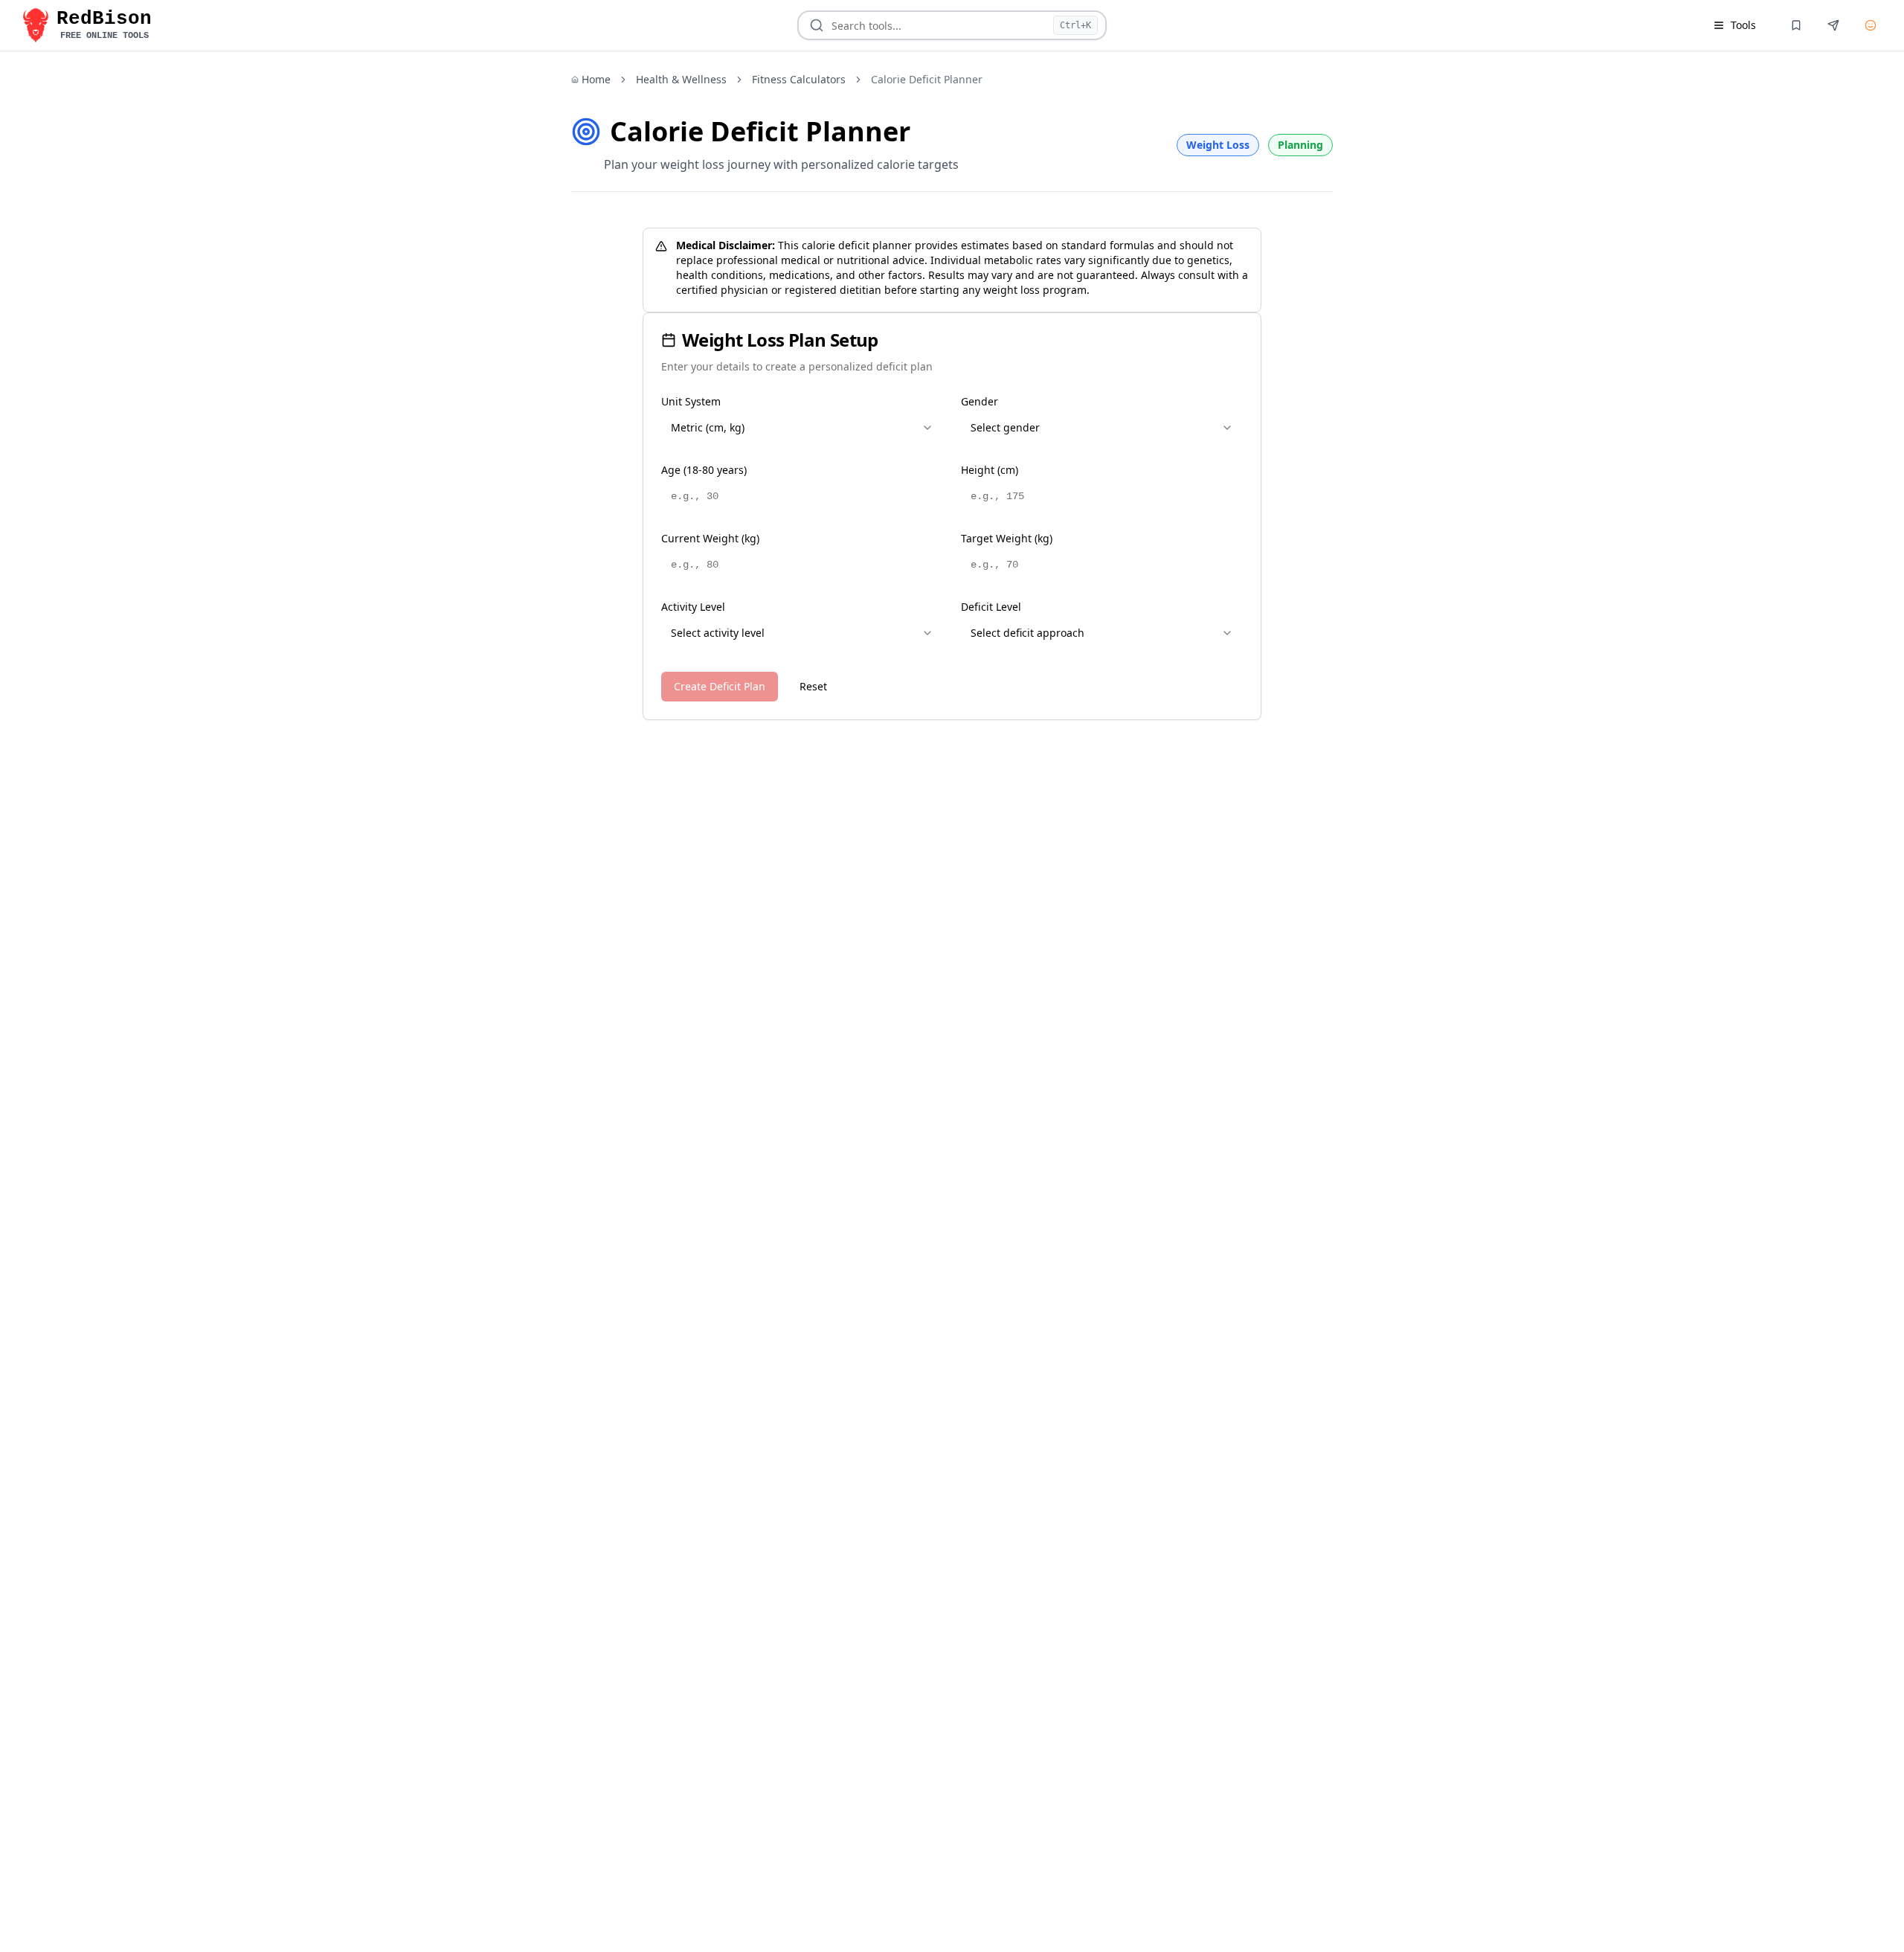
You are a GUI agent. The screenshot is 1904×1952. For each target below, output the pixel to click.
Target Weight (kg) (1007, 538)
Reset (813, 686)
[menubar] (1734, 25)
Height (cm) (990, 470)
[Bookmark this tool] (1796, 25)
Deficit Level (991, 607)
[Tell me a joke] (1871, 25)
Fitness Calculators (799, 79)
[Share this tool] (1833, 25)
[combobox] (802, 428)
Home (596, 79)
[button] (85, 25)
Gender (980, 401)
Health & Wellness (681, 79)
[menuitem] (1734, 25)
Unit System (691, 401)
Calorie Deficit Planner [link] (927, 79)
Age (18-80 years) (704, 470)
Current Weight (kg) (710, 538)
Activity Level (693, 607)
